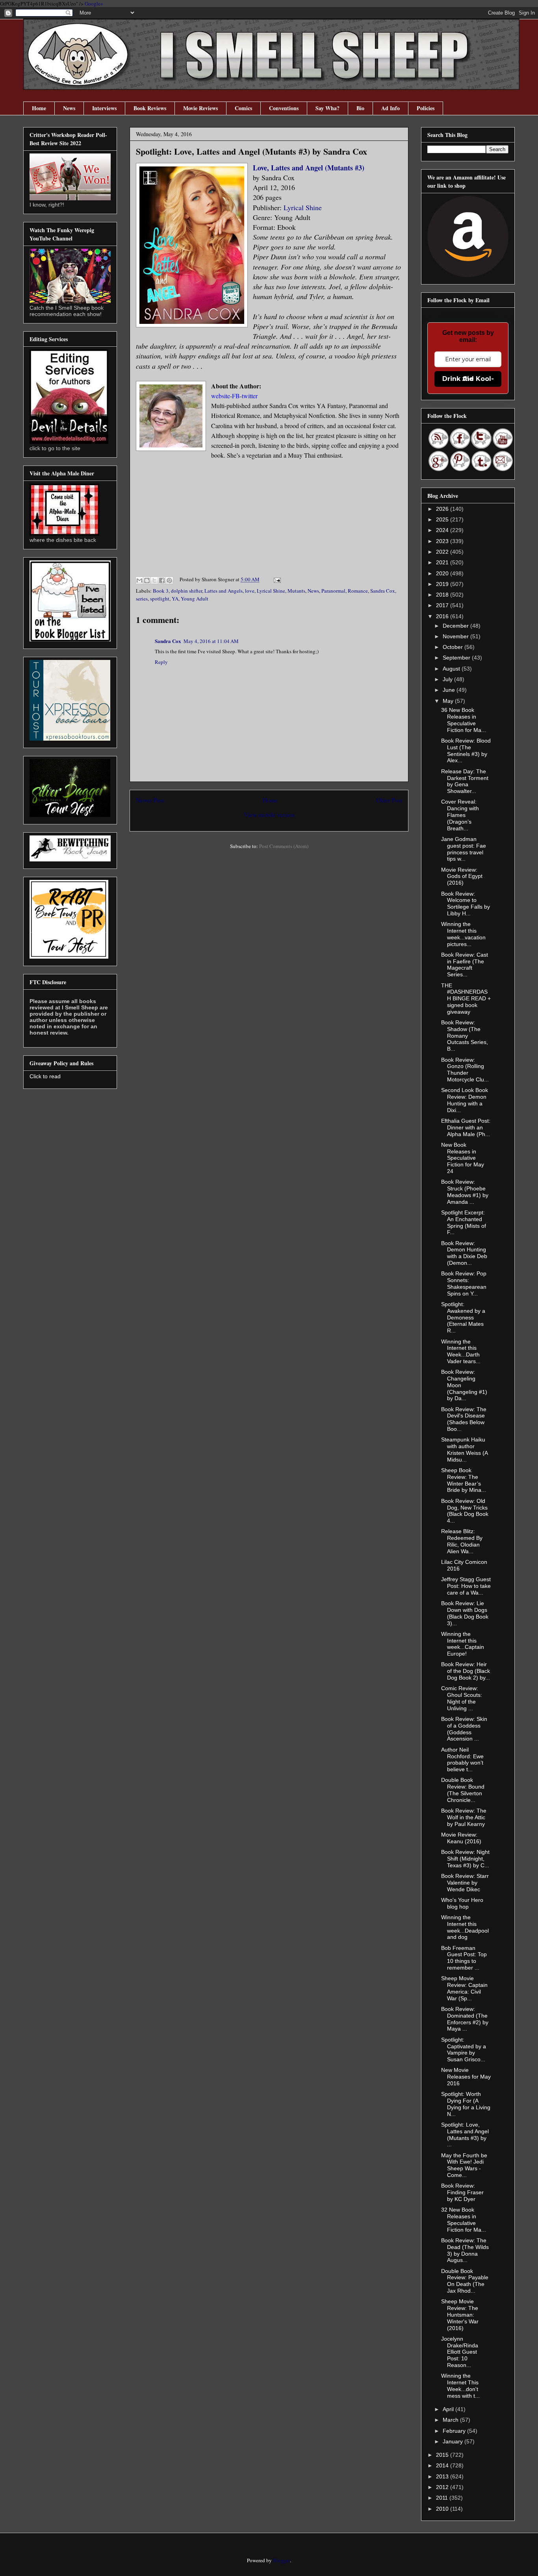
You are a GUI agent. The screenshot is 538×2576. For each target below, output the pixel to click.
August (452, 669)
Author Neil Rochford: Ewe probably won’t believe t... (462, 1759)
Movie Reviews (200, 108)
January (454, 2441)
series (142, 599)
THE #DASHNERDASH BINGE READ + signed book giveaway (466, 999)
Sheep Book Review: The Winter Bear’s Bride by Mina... (464, 1480)
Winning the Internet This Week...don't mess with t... (460, 2386)
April (449, 2409)
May (449, 701)
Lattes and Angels (224, 591)
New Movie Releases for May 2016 (466, 2077)
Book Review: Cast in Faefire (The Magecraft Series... (465, 965)
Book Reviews (150, 108)
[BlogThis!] (147, 580)
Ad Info (391, 108)
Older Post (389, 800)
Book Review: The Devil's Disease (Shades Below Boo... (464, 1419)
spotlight (160, 599)
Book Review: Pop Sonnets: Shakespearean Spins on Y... (464, 1283)
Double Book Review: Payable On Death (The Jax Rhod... (465, 2281)
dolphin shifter (186, 591)
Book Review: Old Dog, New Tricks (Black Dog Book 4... (465, 1511)
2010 (443, 2509)
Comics (243, 108)
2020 (443, 573)
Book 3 (161, 591)
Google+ (94, 4)
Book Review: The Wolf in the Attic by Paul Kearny (464, 1817)
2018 (443, 595)
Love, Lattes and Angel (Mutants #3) (309, 168)
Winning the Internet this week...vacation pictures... (463, 934)
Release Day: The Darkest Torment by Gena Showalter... (465, 781)
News (69, 108)
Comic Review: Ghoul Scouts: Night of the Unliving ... (462, 1698)
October (454, 647)
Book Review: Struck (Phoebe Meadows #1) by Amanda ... (465, 1192)
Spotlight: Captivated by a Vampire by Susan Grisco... (464, 2049)
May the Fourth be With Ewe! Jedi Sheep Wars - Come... (464, 2165)
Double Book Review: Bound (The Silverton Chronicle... (463, 1790)
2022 (443, 552)
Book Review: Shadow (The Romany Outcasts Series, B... (465, 1036)
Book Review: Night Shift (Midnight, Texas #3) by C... (465, 1859)
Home (39, 108)
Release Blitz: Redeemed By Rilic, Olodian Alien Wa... (462, 1541)
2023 (443, 541)
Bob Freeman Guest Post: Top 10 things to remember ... (464, 1958)
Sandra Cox (383, 591)
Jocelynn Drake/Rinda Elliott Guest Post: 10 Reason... (460, 2352)
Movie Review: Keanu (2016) (461, 1838)
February (455, 2431)
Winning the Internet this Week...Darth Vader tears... (461, 1351)
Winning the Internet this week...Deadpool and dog (465, 1927)
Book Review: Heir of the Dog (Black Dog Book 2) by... (466, 1671)
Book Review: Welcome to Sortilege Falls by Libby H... (466, 904)
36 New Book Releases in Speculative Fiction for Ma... (464, 720)
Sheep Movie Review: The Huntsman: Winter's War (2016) (460, 2315)
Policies (426, 108)
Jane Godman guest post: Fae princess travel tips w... (464, 849)
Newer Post (150, 800)
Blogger (281, 2560)
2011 (443, 2498)
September (457, 658)
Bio (360, 108)
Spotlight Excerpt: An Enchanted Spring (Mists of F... (464, 1222)
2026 (443, 509)
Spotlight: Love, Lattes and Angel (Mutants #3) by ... (465, 2134)
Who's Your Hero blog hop (462, 1903)
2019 (443, 584)
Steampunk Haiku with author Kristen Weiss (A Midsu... (464, 1449)
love (250, 591)
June (450, 690)
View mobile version (269, 815)
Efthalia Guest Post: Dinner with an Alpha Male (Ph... (466, 1127)
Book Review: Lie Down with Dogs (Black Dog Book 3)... (465, 1613)
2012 (443, 2487)
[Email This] (139, 580)
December (456, 626)
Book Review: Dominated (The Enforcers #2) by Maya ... (465, 2019)
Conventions (284, 108)
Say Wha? (327, 108)
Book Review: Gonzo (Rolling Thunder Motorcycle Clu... (465, 1070)
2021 (443, 562)
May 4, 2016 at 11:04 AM (211, 641)
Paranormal (333, 591)
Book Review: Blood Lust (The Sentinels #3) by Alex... (466, 750)
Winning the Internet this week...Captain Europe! (463, 1644)
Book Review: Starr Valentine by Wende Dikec (465, 1883)
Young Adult (195, 599)
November (456, 636)
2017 (443, 605)
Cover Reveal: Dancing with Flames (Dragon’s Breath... (460, 815)
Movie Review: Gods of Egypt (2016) (462, 876)
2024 (443, 530)
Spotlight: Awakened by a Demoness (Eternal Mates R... (463, 1317)
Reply (161, 662)
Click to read (45, 1076)
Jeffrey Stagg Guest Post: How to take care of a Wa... (466, 1586)
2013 (443, 2476)
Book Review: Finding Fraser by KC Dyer (462, 2192)
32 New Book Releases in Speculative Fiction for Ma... (464, 2219)
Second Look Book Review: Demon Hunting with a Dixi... (465, 1100)
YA (175, 599)
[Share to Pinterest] (169, 580)
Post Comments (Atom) (284, 846)
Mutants (296, 591)
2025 (443, 519)
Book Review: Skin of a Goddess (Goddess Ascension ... (464, 1729)
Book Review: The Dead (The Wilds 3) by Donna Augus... (465, 2250)
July (448, 679)
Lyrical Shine (303, 207)
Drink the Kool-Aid (468, 379)
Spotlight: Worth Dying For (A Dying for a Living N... (466, 2104)
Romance (358, 591)
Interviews (104, 108)
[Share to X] (154, 580)
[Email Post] (276, 579)
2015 (443, 2455)
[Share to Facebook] (162, 580)
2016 (443, 616)
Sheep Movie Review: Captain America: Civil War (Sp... (464, 1988)
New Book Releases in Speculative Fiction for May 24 (463, 1158)
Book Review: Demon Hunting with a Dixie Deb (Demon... (464, 1253)
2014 (443, 2465)
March (451, 2420)
